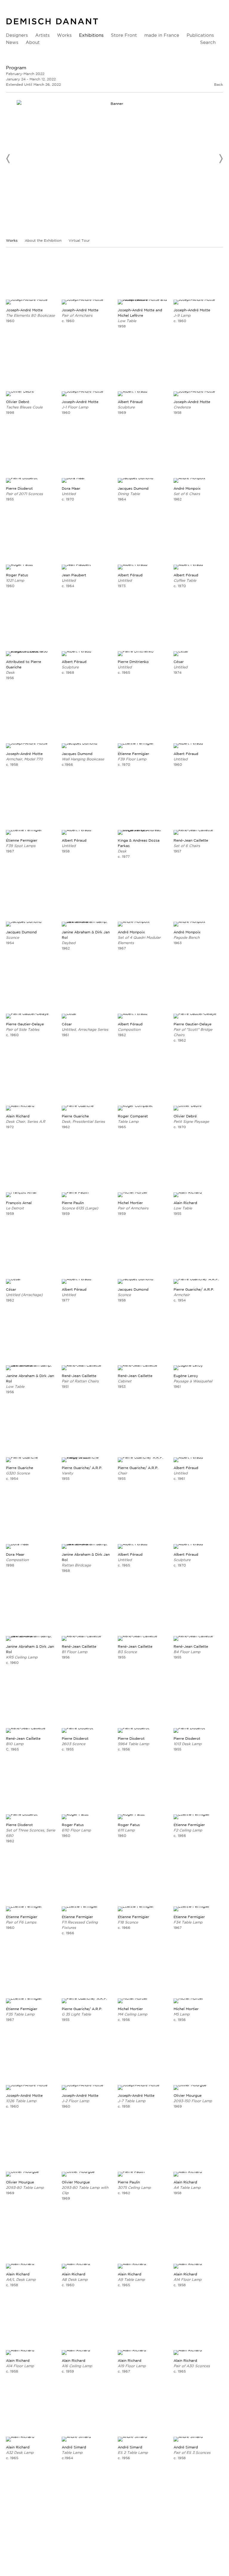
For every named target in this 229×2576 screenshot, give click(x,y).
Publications (200, 35)
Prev (8, 159)
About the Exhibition (44, 240)
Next (221, 159)
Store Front (124, 35)
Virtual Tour (79, 240)
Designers (17, 35)
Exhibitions (91, 35)
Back (219, 84)
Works (64, 35)
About (33, 42)
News (12, 42)
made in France (162, 35)
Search (208, 42)
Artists (42, 35)
